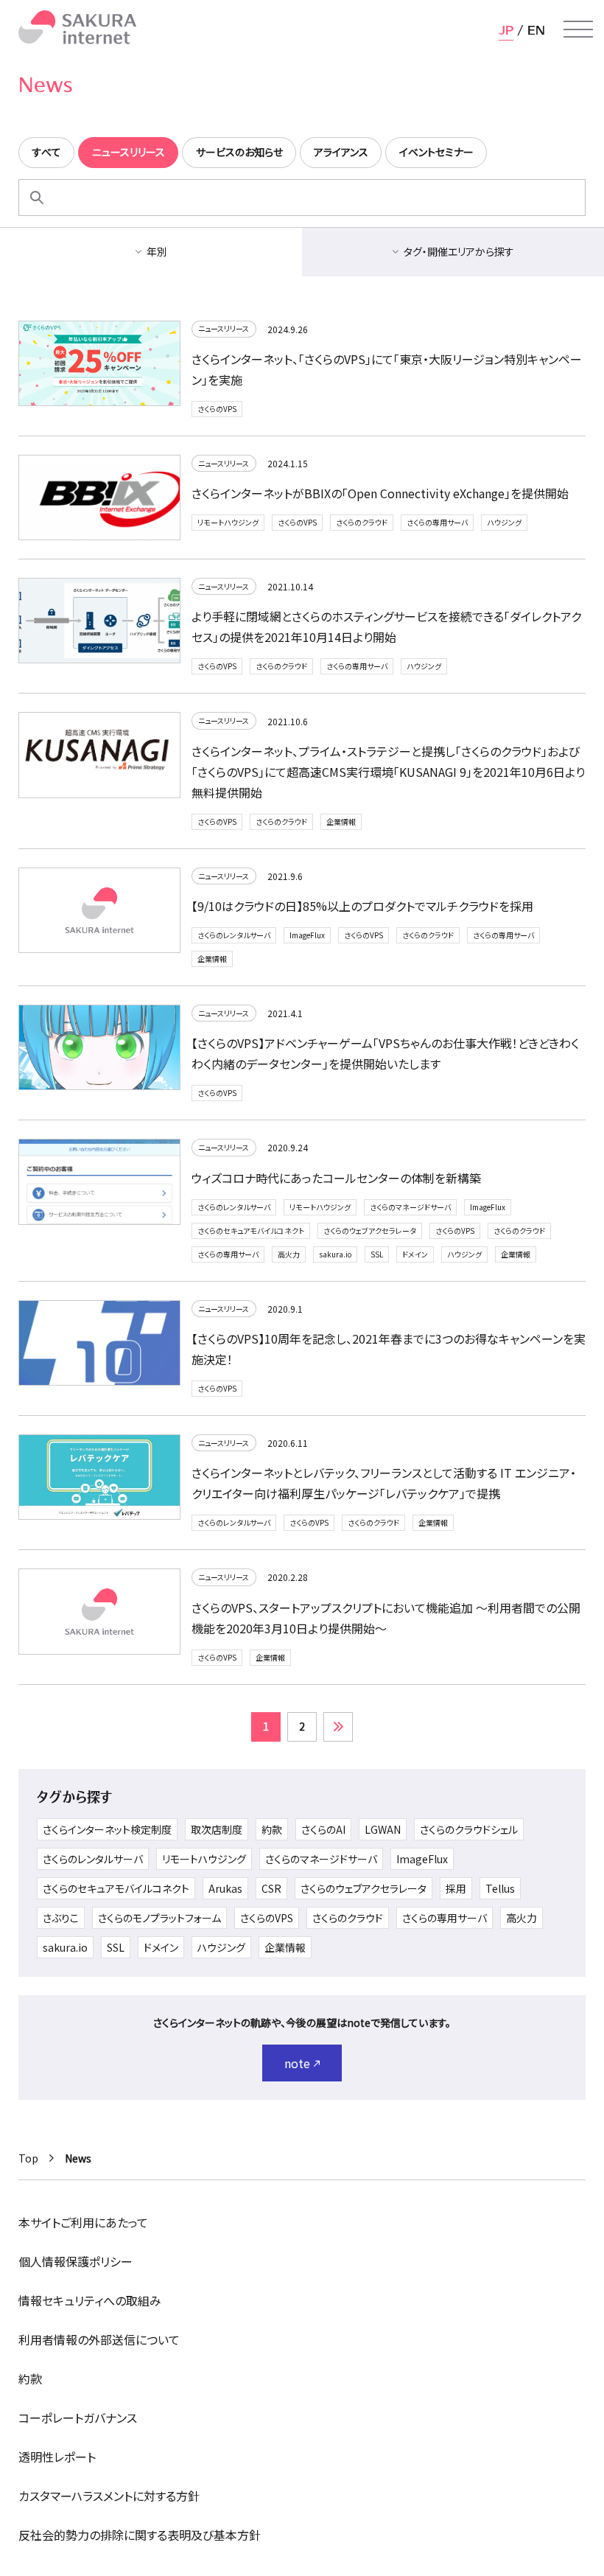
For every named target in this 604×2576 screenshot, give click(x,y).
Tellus (500, 1888)
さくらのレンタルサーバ (234, 935)
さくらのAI (323, 1829)
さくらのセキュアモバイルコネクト (251, 1231)
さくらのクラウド (362, 522)
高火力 (289, 1254)
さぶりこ (61, 1918)
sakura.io (335, 1254)
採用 (456, 1888)
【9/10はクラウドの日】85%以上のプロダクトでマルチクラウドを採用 (362, 906)
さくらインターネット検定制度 (107, 1829)
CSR (271, 1888)
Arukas (225, 1888)
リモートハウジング (228, 522)
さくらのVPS (217, 409)
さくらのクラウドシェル (469, 1829)
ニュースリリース (224, 328)
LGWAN (383, 1829)
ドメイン (415, 1254)
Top (28, 2158)
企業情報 (341, 821)
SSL (377, 1254)
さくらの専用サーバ (437, 522)
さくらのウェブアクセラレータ (370, 1231)
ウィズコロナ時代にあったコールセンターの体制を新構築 (336, 1178)
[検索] (37, 198)
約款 (272, 1829)
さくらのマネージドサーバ (410, 1207)
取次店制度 (217, 1829)
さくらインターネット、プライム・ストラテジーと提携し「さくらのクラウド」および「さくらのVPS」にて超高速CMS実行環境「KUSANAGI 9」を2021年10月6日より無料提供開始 (388, 772)
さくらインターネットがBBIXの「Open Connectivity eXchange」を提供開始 (380, 493)
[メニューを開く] (578, 29)
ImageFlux (307, 935)
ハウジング (504, 522)
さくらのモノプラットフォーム (159, 1918)
